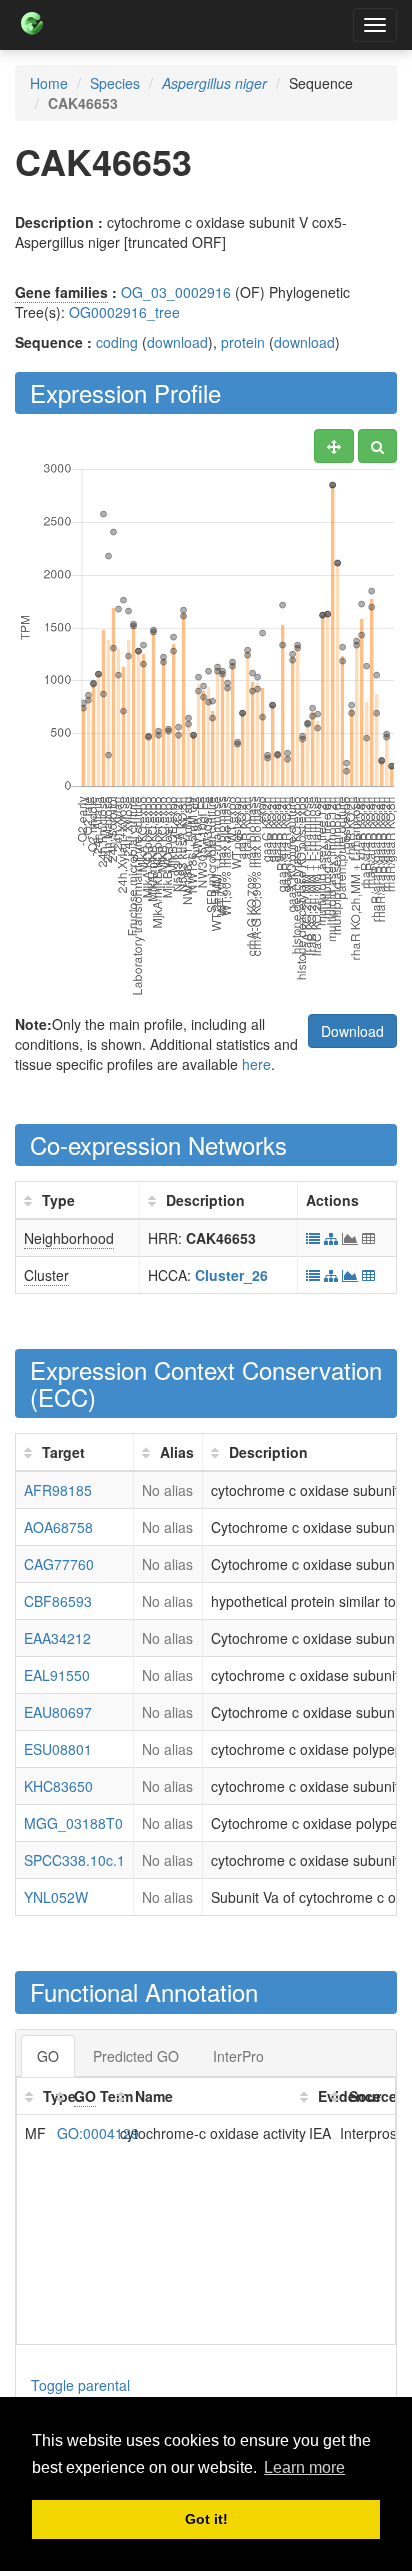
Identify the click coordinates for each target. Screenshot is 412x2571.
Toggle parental (80, 2385)
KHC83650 (58, 1786)
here (256, 1064)
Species (115, 83)
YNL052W (56, 1897)
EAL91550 (57, 1675)
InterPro (238, 2056)
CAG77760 (59, 1564)
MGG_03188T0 (73, 1823)
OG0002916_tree (124, 312)
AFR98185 (58, 1490)
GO (48, 2056)
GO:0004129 (98, 2133)
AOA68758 (58, 1527)
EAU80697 (58, 1712)
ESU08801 (58, 1749)
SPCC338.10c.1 (74, 1860)
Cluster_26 (231, 1275)
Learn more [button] (304, 2467)
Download (352, 1031)
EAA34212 (57, 1638)
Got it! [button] (206, 2519)
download (177, 342)
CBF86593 (58, 1601)
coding (117, 342)
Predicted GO (136, 2056)
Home (49, 83)
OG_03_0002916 (176, 292)
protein (243, 342)
